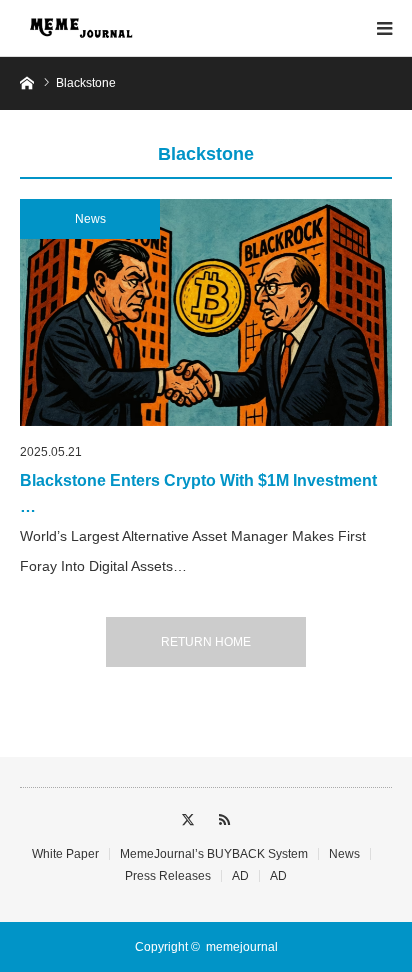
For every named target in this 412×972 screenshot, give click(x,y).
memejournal (242, 947)
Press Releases (168, 876)
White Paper (65, 854)
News (90, 219)
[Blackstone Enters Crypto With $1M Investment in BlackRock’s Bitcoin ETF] (206, 312)
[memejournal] (80, 28)
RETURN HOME (206, 642)
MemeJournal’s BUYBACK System (214, 854)
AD (240, 876)
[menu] (384, 28)
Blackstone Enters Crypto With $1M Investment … (198, 493)
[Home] (26, 81)
